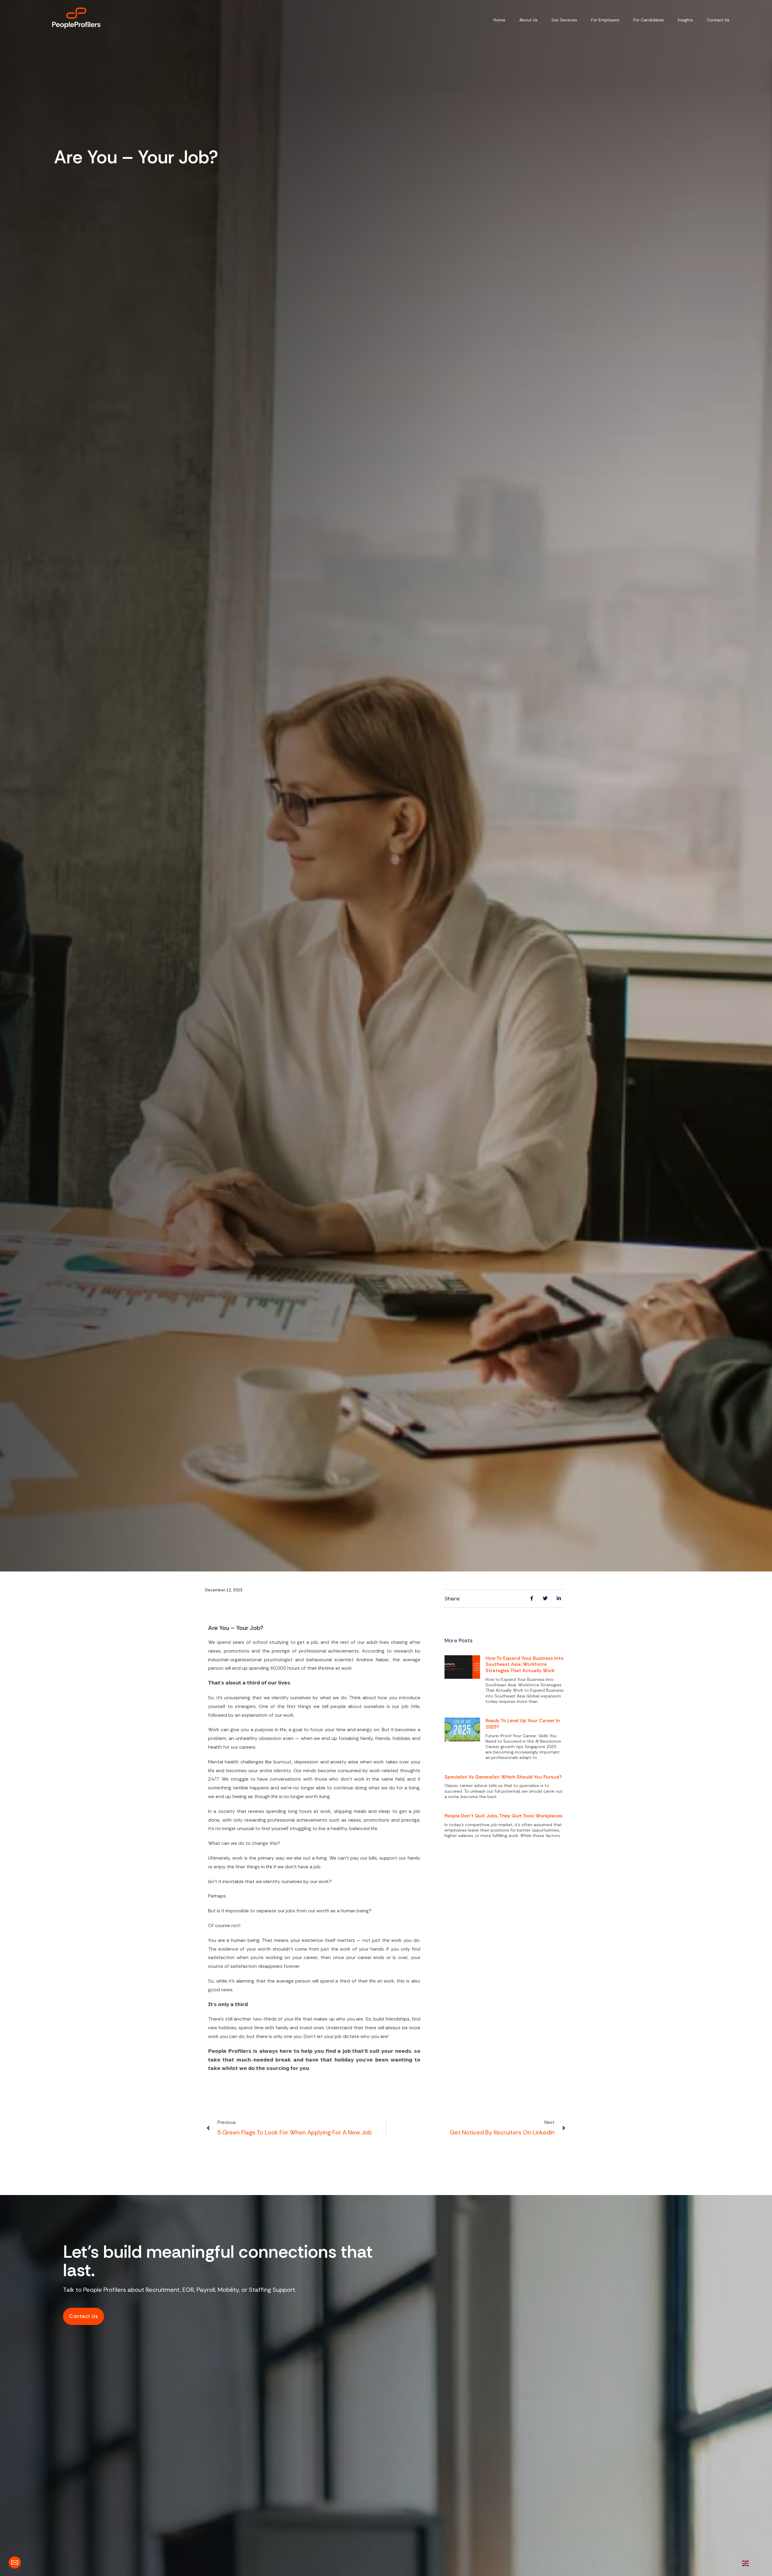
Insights (685, 20)
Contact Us (718, 20)
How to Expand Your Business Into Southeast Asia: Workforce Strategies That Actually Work (525, 1664)
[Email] (15, 2562)
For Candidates (649, 20)
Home (499, 20)
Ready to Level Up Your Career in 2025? (523, 1724)
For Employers (605, 20)
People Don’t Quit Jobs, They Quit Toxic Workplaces (503, 1816)
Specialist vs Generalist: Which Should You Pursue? (503, 1777)
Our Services (564, 20)
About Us (528, 20)
